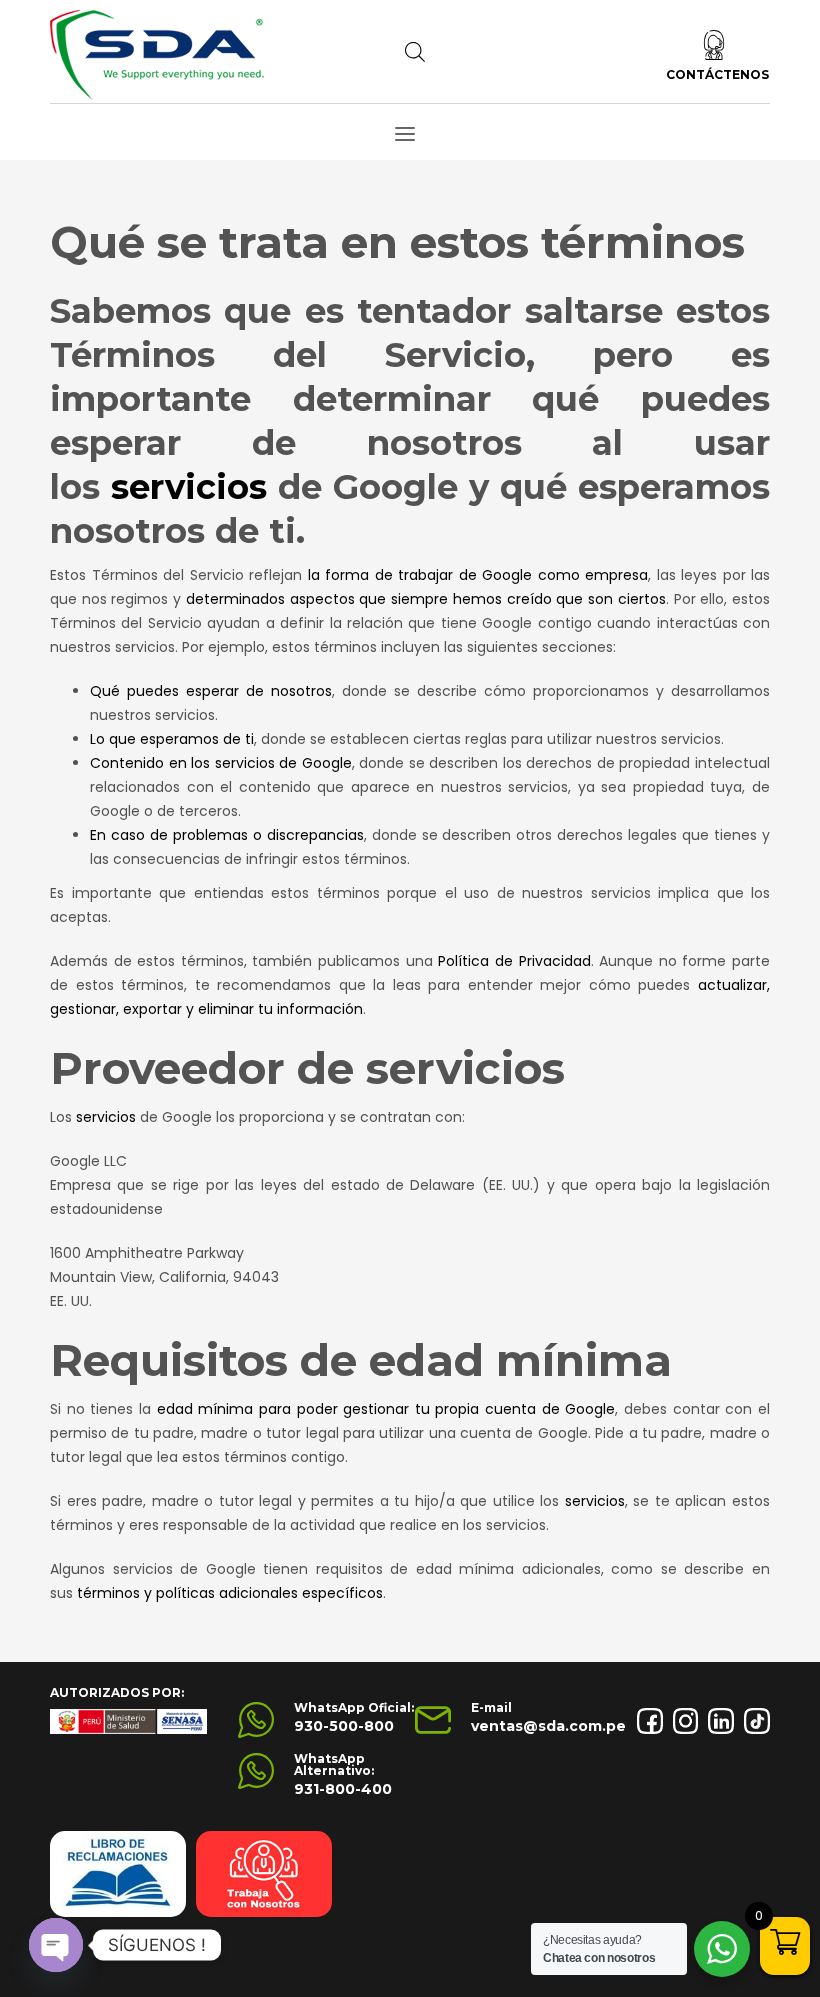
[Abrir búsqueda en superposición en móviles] (415, 52)
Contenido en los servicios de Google (221, 763)
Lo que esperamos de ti (172, 739)
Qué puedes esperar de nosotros (211, 691)
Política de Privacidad (514, 961)
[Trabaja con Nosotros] (264, 1874)
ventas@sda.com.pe (548, 1726)
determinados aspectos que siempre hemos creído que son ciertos (426, 599)
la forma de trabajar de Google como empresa (478, 575)
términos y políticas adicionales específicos (230, 1593)
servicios (189, 487)
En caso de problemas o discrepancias (227, 835)
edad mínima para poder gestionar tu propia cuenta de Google (386, 1409)
